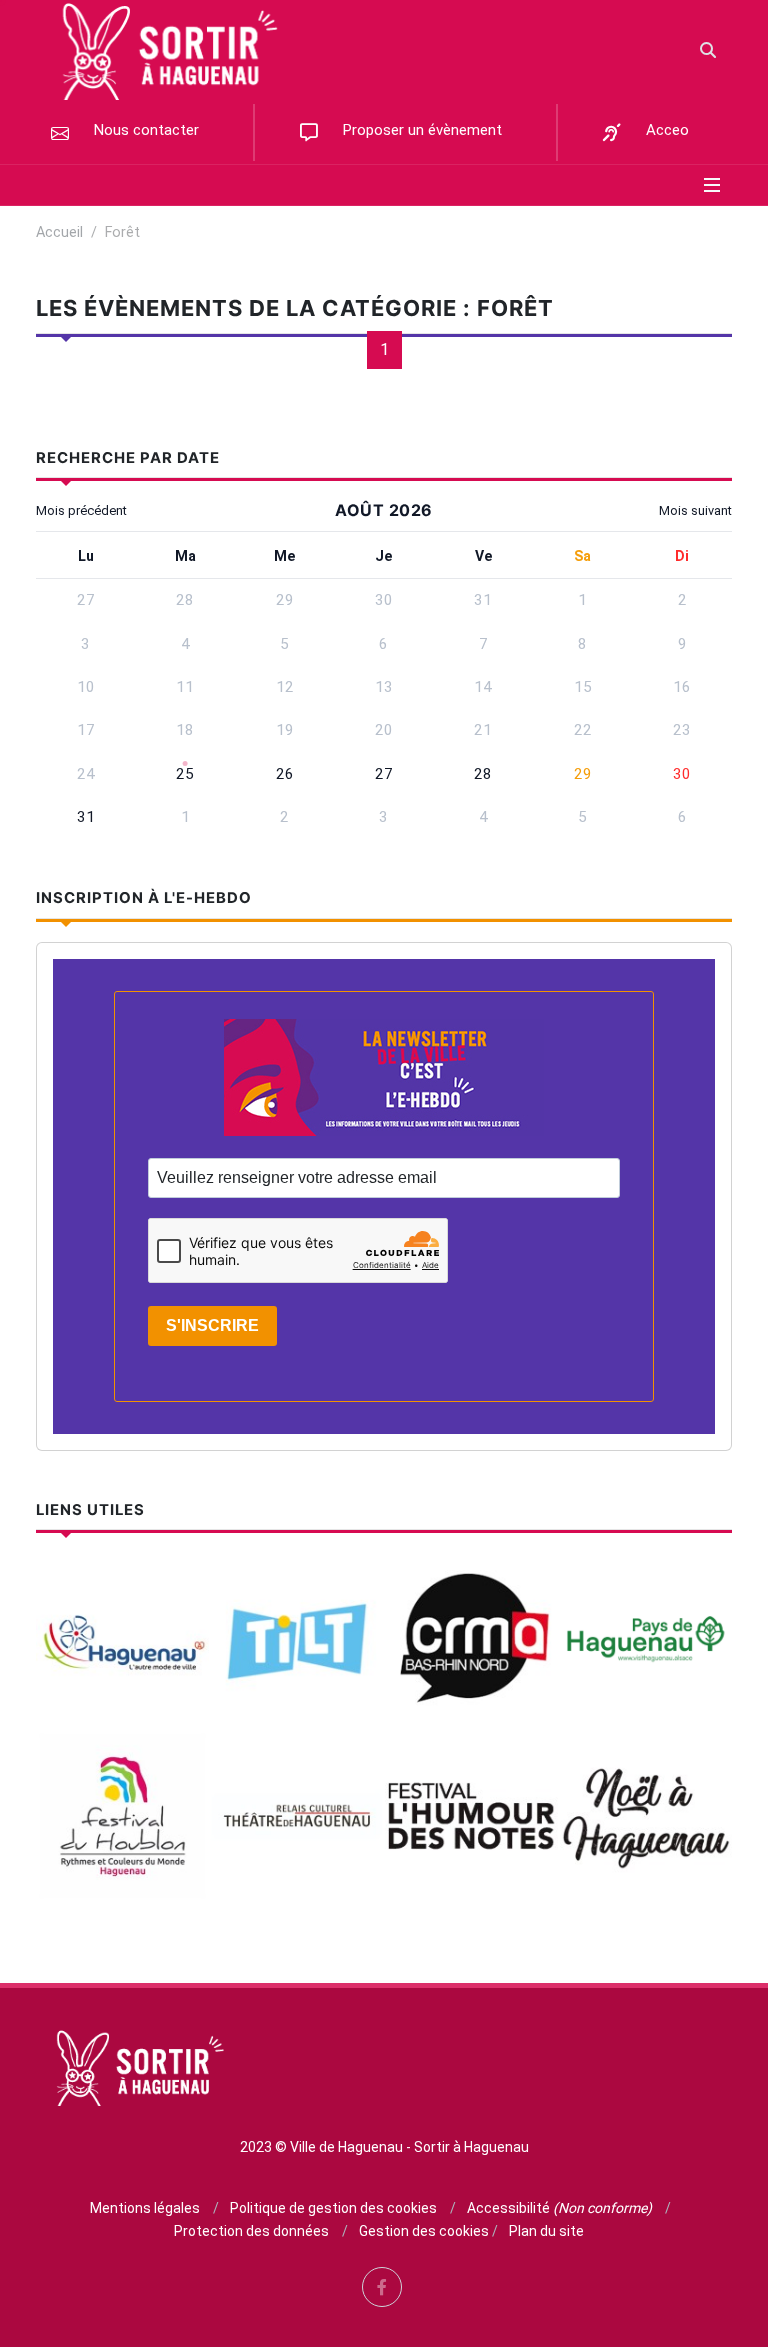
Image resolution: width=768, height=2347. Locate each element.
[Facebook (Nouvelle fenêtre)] (382, 2287)
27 (384, 774)
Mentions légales (145, 2208)
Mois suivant (695, 510)
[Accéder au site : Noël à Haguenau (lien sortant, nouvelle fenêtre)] (646, 1815)
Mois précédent (81, 510)
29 (583, 774)
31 (86, 817)
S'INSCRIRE (212, 1325)
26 (285, 774)
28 (483, 774)
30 (682, 774)
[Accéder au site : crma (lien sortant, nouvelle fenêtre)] (471, 1641)
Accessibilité (559, 2208)
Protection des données (251, 2231)
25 (185, 774)
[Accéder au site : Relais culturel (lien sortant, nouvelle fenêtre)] (297, 1815)
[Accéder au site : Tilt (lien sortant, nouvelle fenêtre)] (297, 1641)
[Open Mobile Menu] (712, 185)
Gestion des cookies (424, 2231)
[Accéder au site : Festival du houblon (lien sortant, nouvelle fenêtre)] (122, 1815)
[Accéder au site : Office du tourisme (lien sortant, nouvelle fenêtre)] (646, 1641)
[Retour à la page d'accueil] (164, 50)
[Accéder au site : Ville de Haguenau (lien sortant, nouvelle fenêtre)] (122, 1641)
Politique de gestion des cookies (333, 2208)
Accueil (59, 232)
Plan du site (546, 2231)
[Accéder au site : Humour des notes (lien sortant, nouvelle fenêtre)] (471, 1815)
